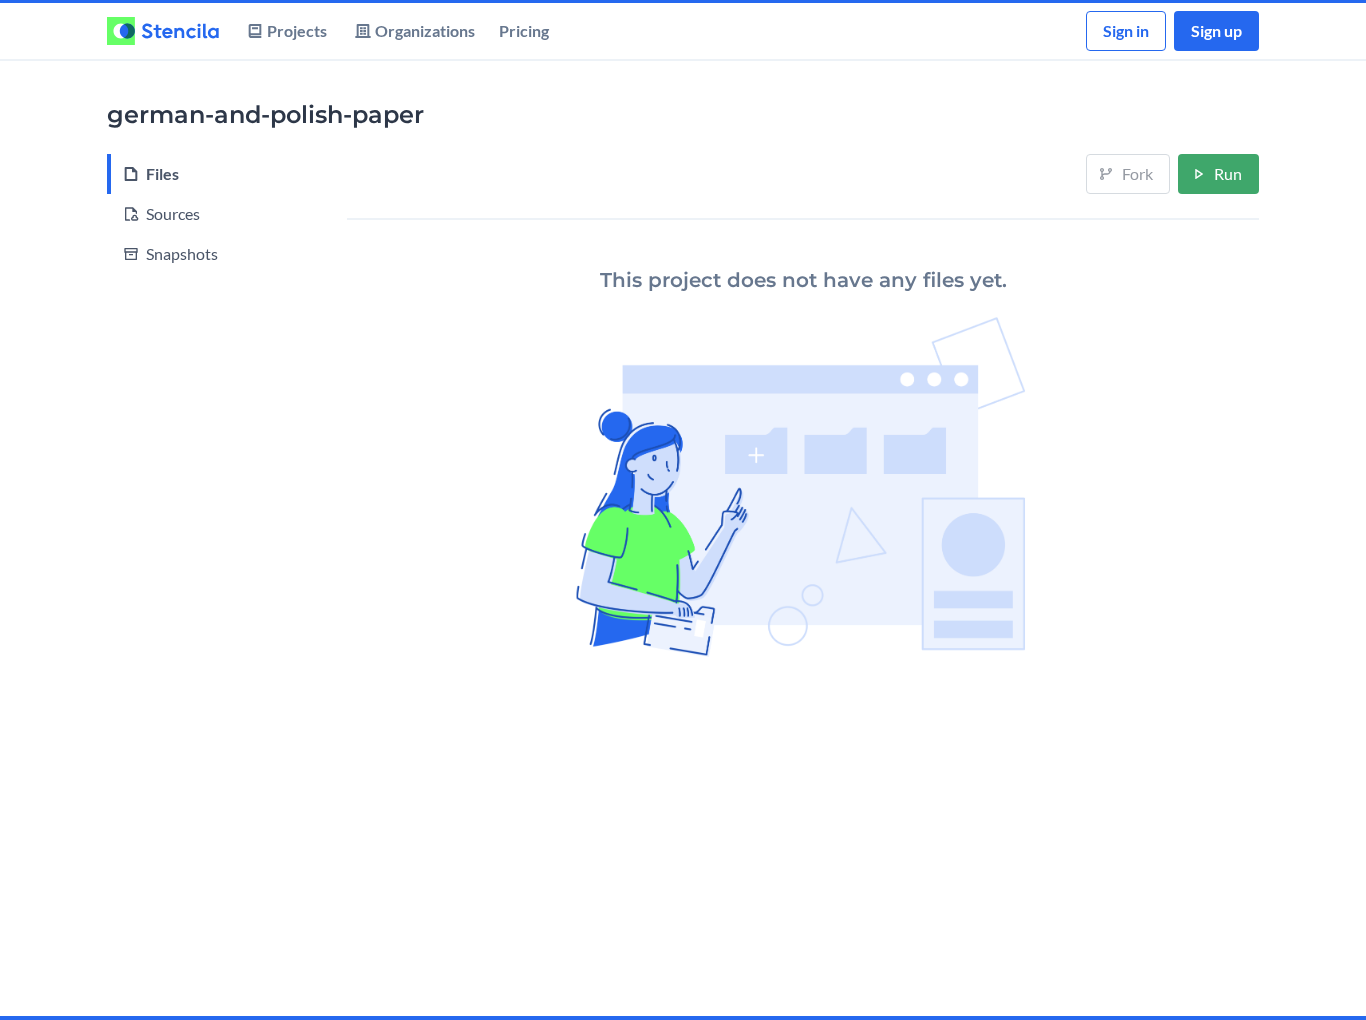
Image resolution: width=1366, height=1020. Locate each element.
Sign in (1126, 30)
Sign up (1216, 30)
